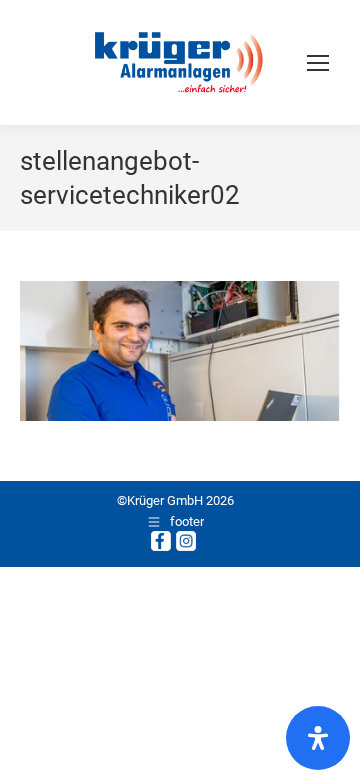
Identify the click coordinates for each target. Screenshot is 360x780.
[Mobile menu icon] (318, 63)
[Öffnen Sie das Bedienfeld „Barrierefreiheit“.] (318, 738)
